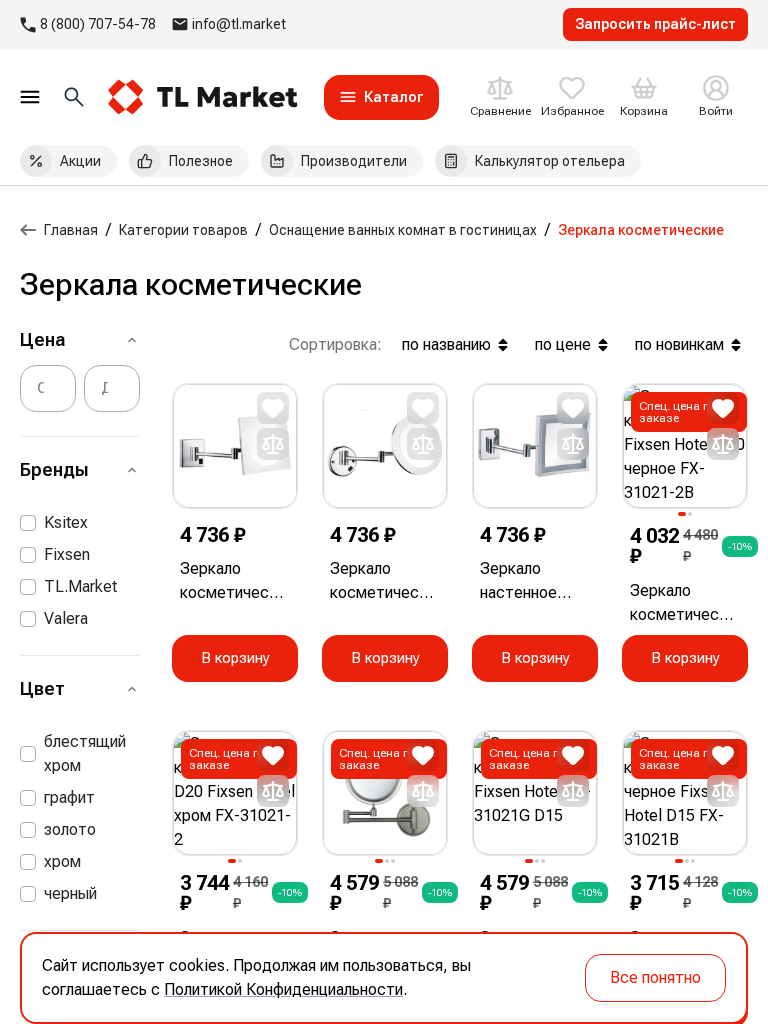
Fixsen (67, 554)
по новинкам (679, 344)
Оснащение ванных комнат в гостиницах (403, 230)
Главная (71, 230)
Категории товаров (183, 230)
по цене (563, 344)
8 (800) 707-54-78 (98, 24)
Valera (66, 618)
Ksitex (66, 522)
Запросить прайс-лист (655, 24)
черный (70, 893)
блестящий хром (85, 753)
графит (69, 797)
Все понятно (655, 977)
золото (70, 829)
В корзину (235, 658)
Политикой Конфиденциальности (283, 989)
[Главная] (28, 230)
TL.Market (80, 586)
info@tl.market (239, 24)
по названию (446, 344)
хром (62, 861)
